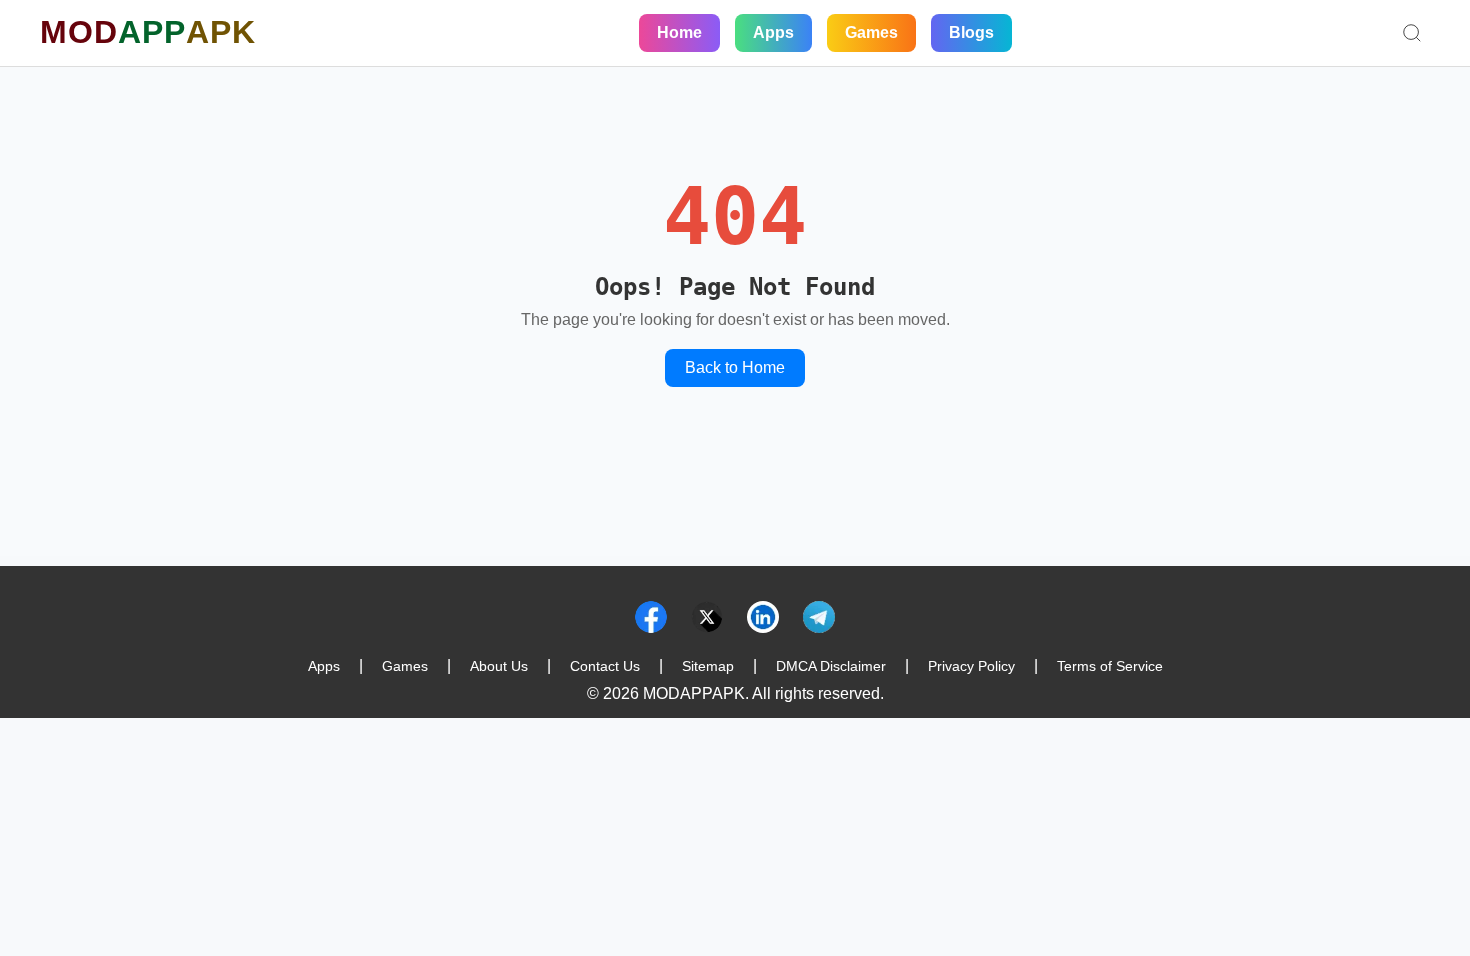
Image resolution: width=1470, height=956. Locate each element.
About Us (499, 666)
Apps (773, 32)
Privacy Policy (971, 666)
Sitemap (708, 666)
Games (871, 32)
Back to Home (735, 367)
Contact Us (605, 666)
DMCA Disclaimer (831, 666)
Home (679, 32)
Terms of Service (1110, 666)
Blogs (971, 32)
